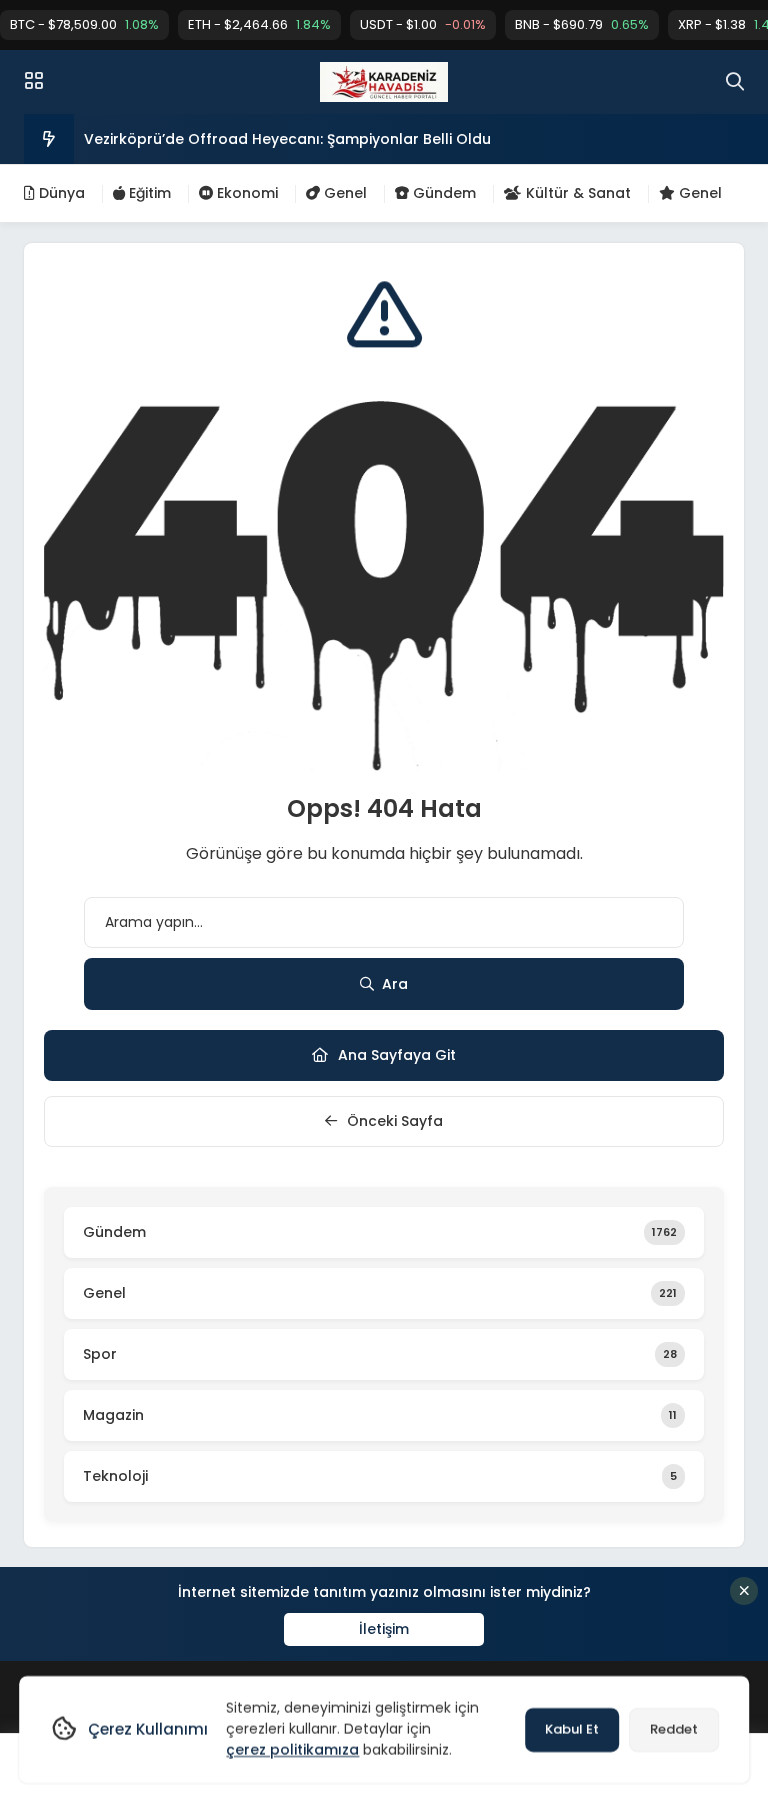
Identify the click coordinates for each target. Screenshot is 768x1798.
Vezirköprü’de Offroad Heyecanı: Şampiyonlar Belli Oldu (287, 139)
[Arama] (735, 82)
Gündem (442, 193)
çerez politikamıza (292, 1750)
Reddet (674, 1729)
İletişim (384, 1629)
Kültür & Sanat (576, 193)
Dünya (60, 193)
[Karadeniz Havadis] (384, 82)
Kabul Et (572, 1729)
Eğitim (148, 193)
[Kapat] (744, 1591)
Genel (343, 193)
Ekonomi (245, 193)
